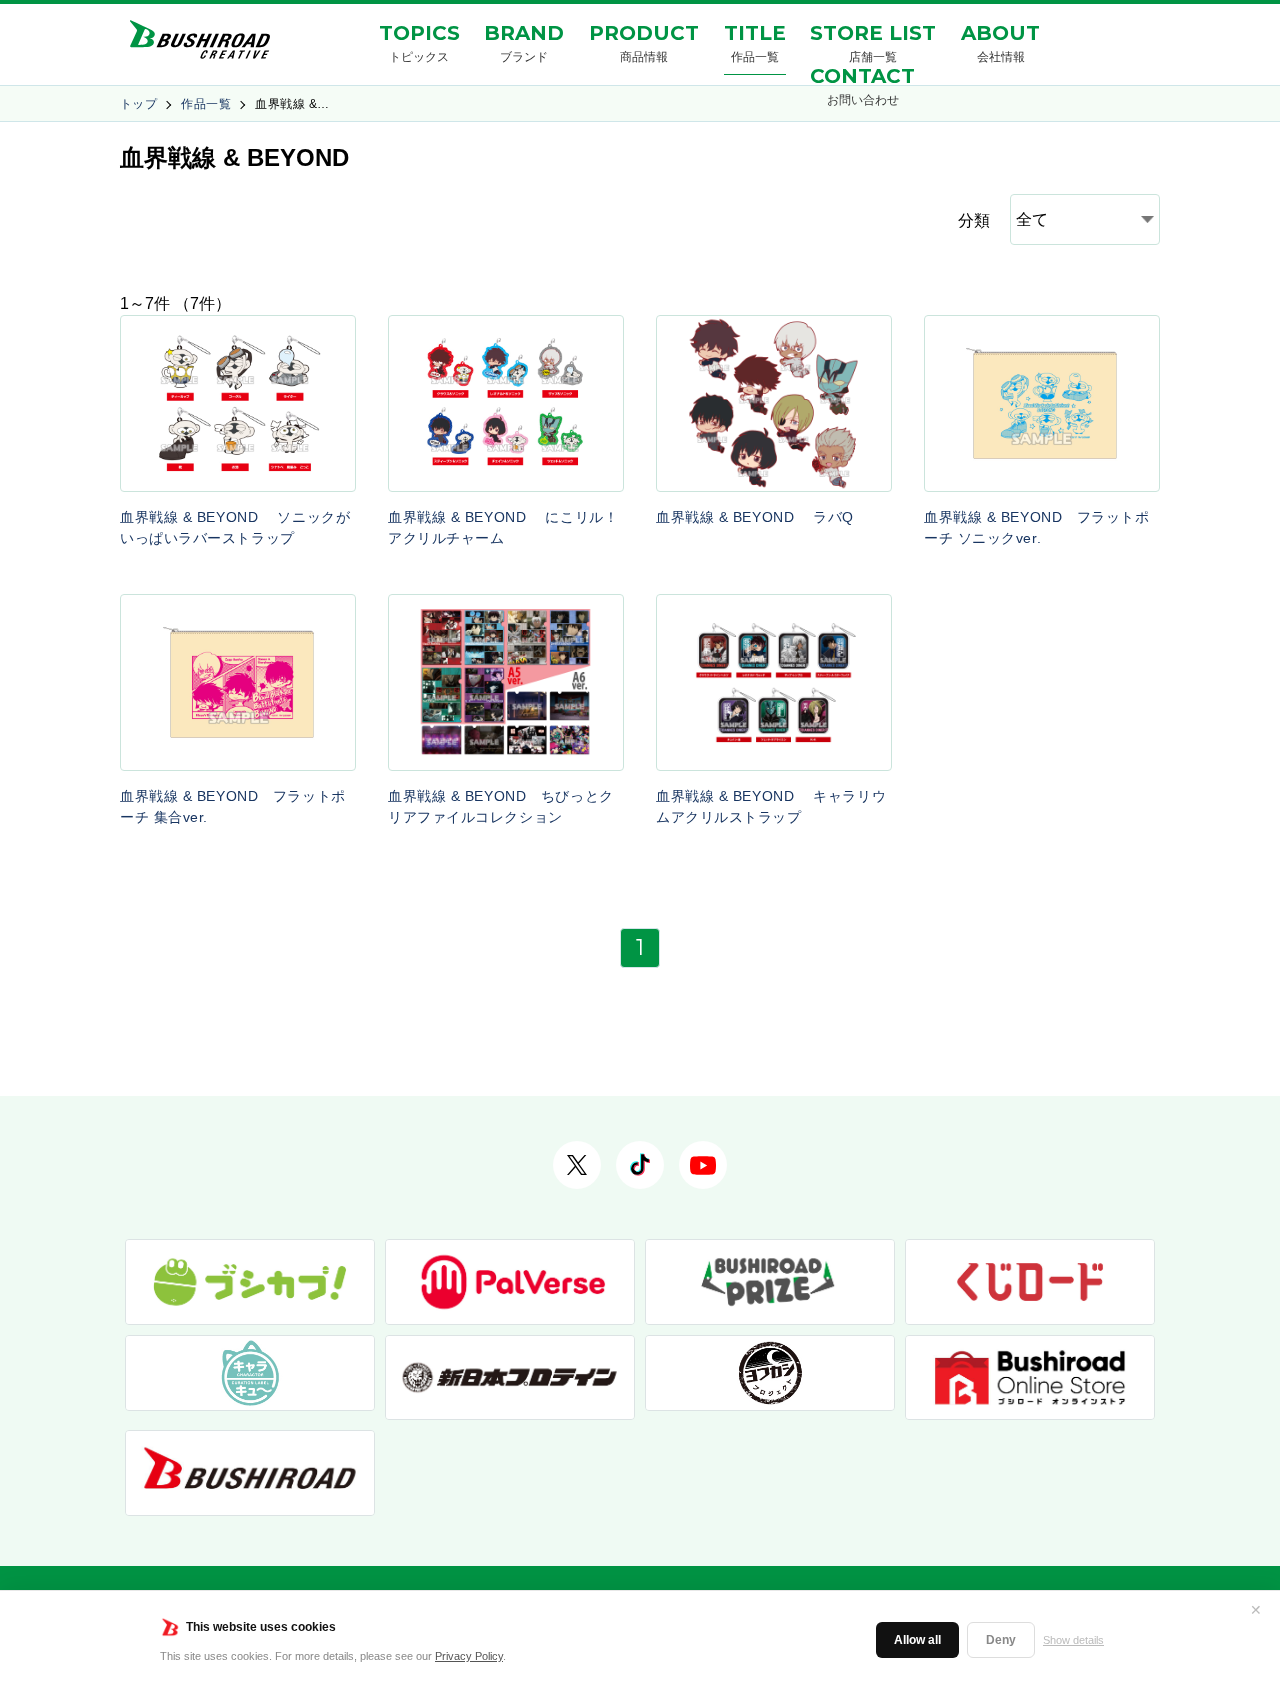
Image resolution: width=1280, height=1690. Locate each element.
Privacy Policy (469, 1656)
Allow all (917, 1640)
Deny (1001, 1640)
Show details (1073, 1640)
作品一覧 (206, 104)
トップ (138, 104)
